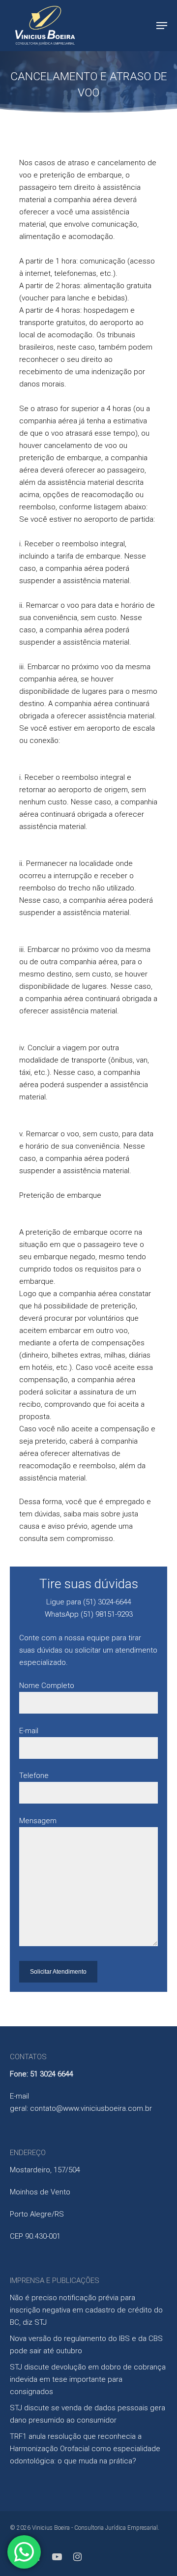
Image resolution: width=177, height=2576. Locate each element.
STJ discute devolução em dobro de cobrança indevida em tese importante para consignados (88, 2379)
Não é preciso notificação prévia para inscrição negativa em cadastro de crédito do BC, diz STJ (86, 2310)
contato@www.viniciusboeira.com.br (91, 2108)
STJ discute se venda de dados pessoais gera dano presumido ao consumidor (88, 2414)
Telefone (34, 1776)
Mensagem (38, 1821)
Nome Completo (47, 1686)
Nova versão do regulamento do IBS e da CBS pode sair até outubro (86, 2345)
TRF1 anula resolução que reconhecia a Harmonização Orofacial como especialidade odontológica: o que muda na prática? (85, 2449)
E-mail (29, 1731)
